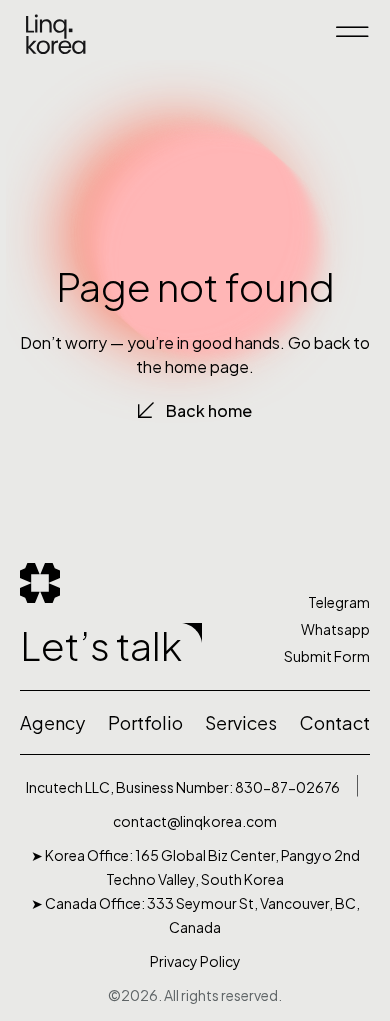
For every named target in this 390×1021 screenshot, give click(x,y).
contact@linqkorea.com (195, 821)
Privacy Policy (195, 961)
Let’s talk (101, 645)
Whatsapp (335, 629)
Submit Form (327, 656)
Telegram (339, 602)
